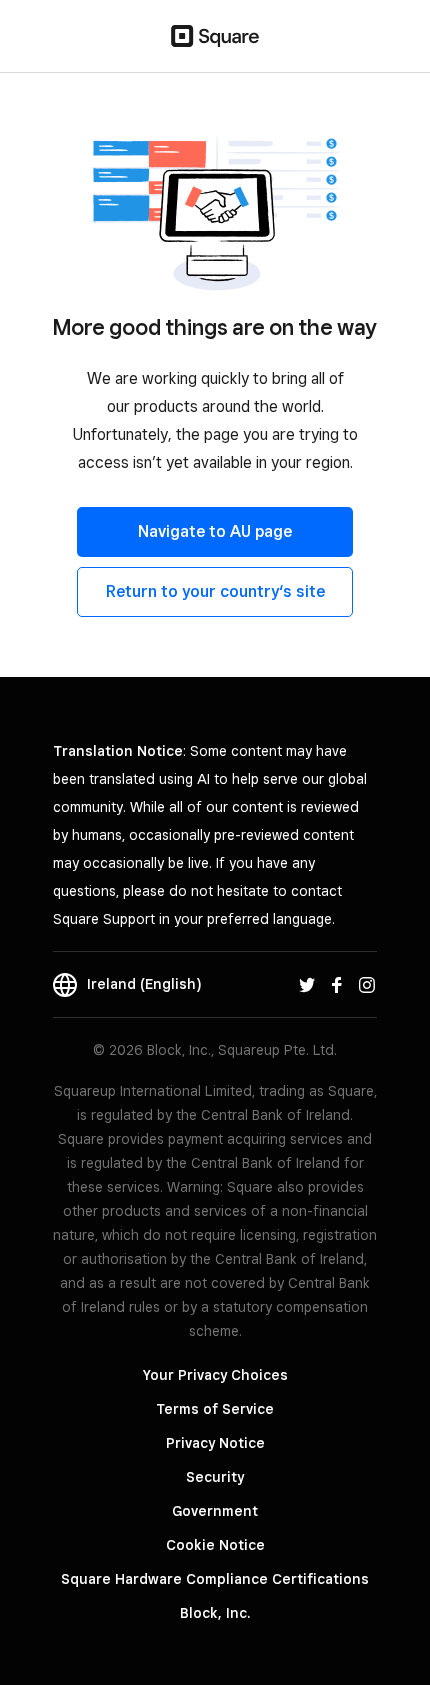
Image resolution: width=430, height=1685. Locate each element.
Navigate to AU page (215, 531)
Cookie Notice (215, 1545)
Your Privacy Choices (215, 1375)
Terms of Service (215, 1409)
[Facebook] (337, 984)
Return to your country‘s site (215, 591)
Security (215, 1477)
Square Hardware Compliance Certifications (215, 1579)
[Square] (215, 36)
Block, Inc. (215, 1613)
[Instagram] (367, 984)
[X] (307, 984)
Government (215, 1511)
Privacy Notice (215, 1443)
